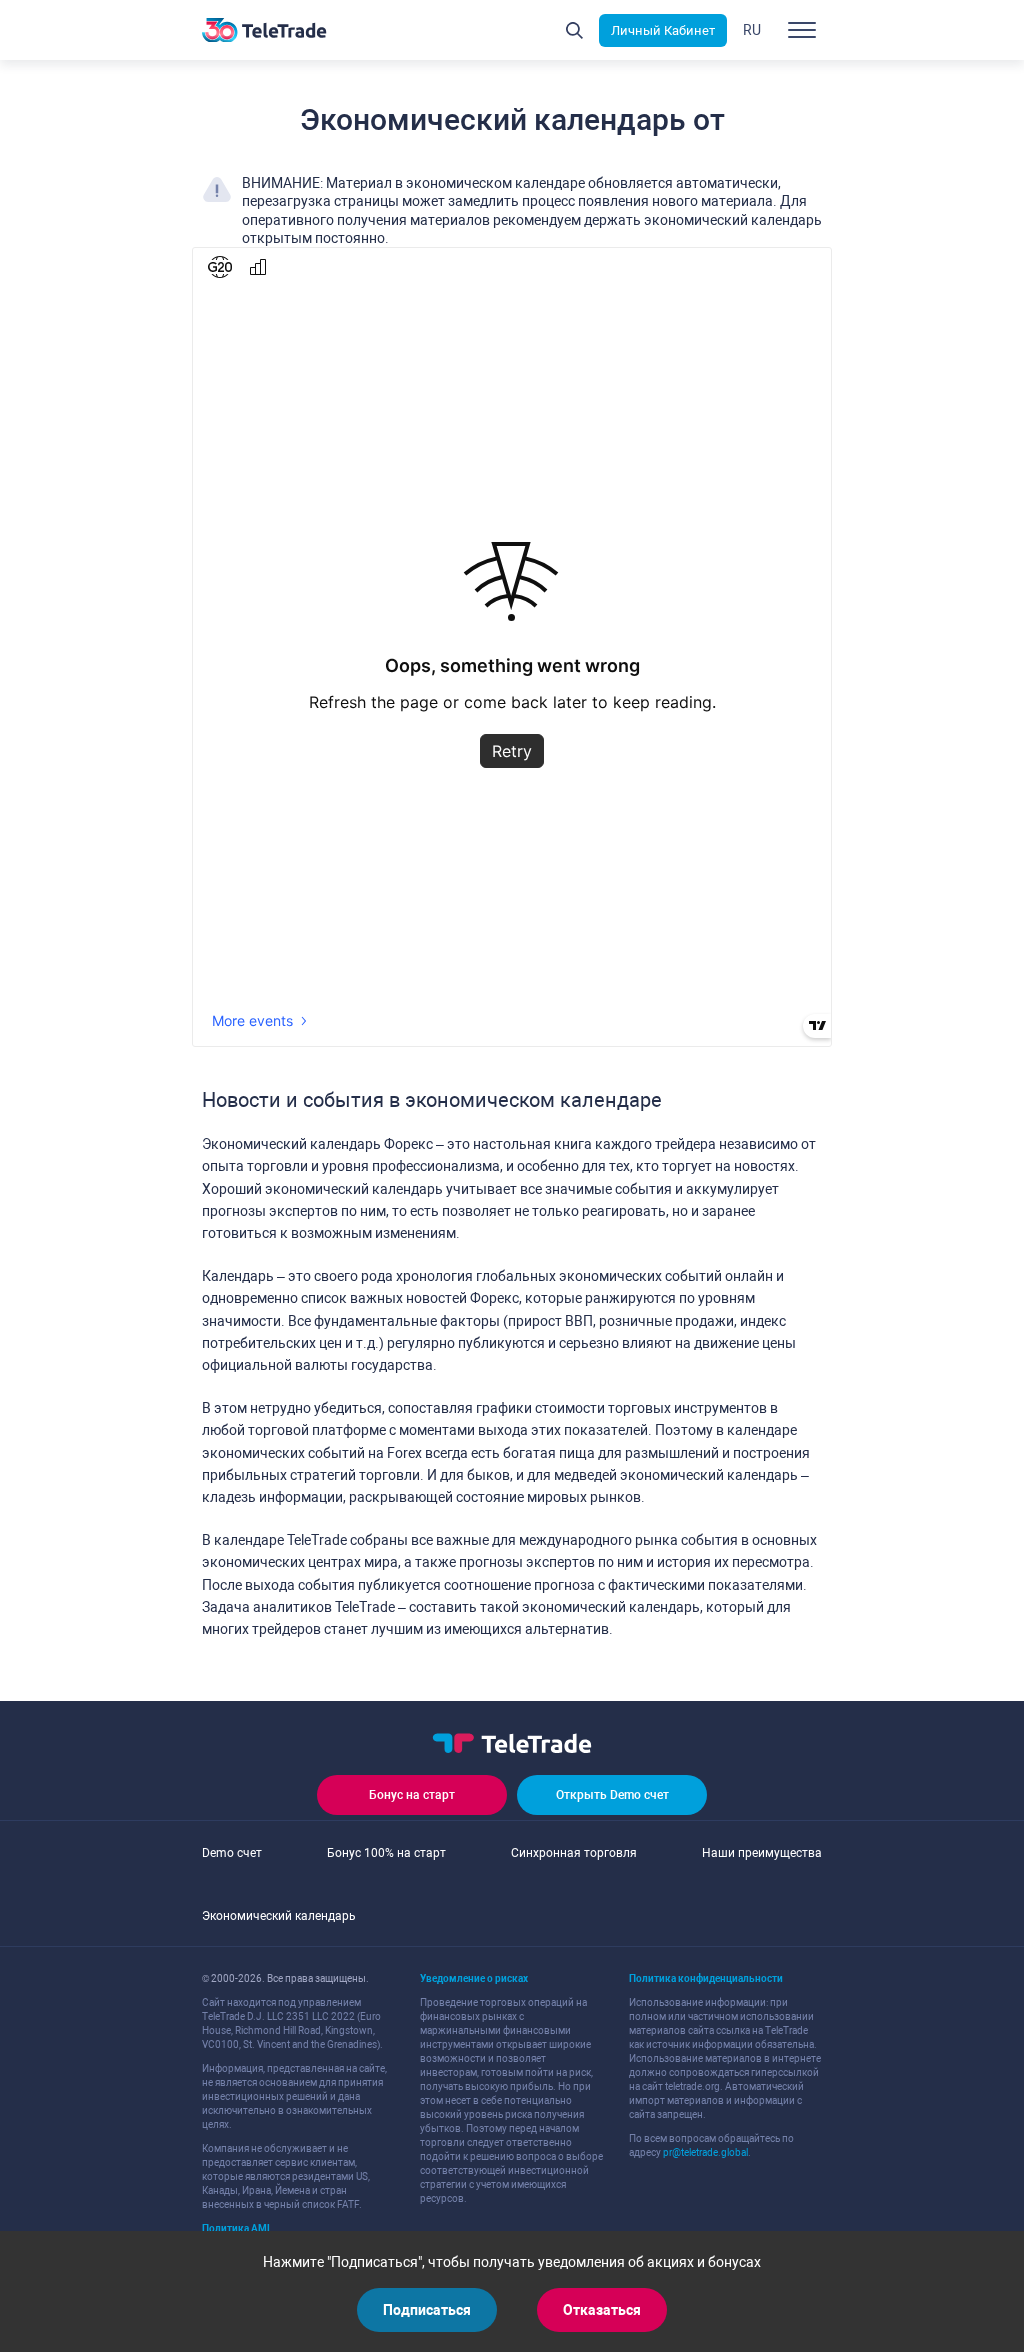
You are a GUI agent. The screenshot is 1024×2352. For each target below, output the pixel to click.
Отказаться (602, 2310)
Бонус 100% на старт (386, 1853)
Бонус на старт (412, 1795)
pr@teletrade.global (705, 2152)
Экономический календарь (279, 1916)
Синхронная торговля (574, 1853)
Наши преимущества (762, 1853)
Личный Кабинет (663, 30)
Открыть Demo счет (612, 1795)
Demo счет (232, 1853)
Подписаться (427, 2310)
